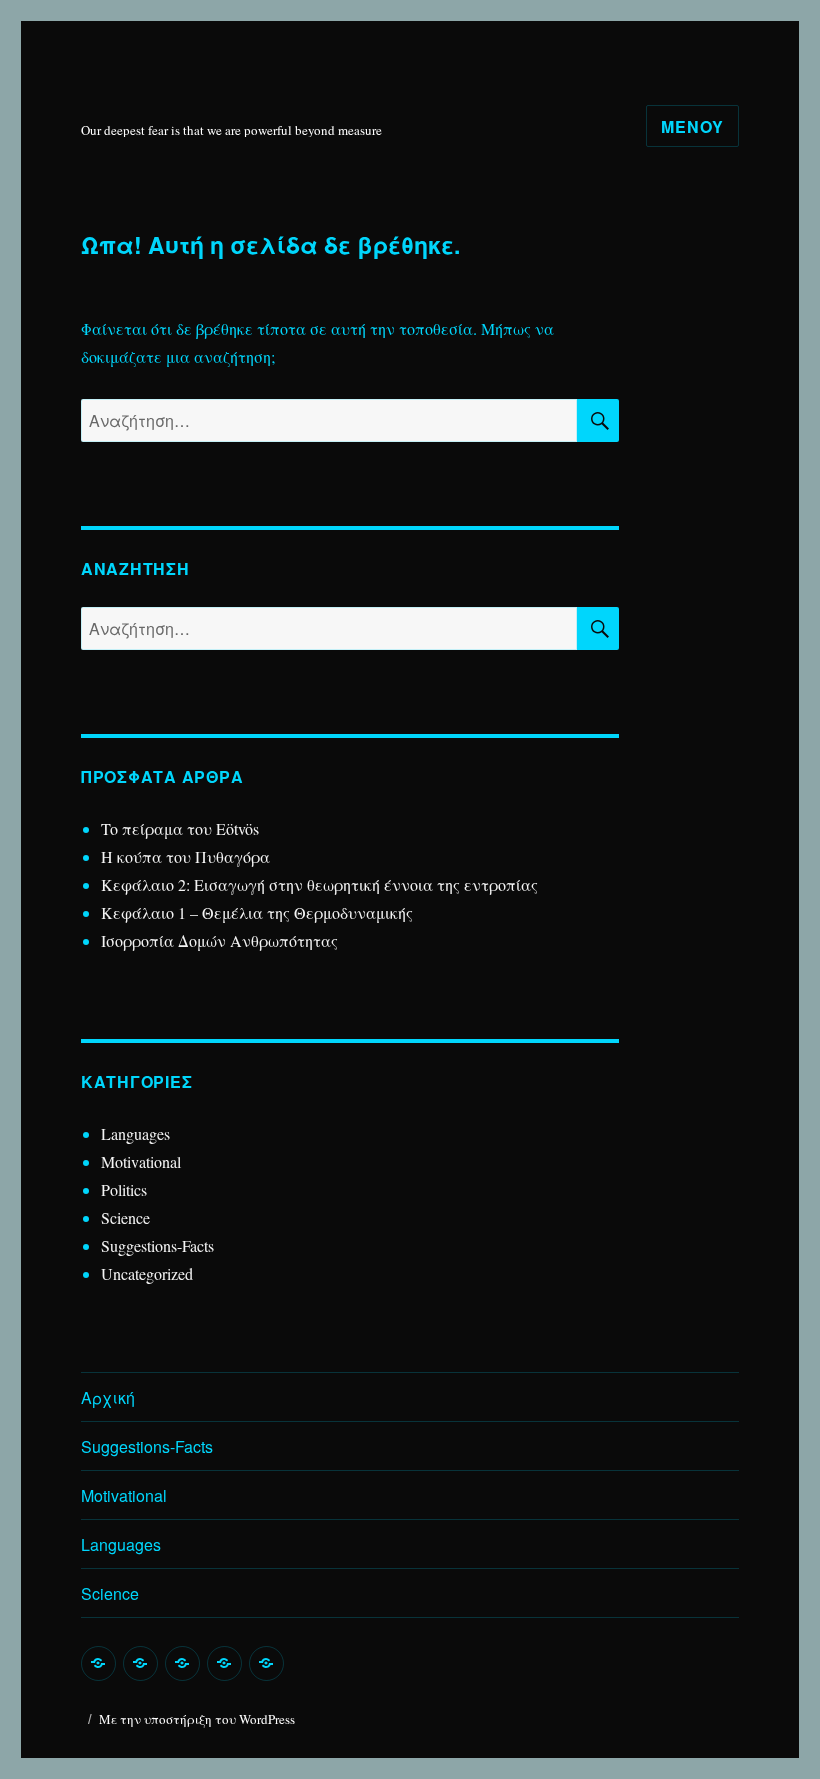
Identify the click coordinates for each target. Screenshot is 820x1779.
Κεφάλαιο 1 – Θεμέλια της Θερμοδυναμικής (257, 912)
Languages (135, 1133)
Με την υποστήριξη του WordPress (197, 1719)
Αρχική (108, 1397)
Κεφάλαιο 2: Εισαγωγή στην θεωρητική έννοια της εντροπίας (319, 884)
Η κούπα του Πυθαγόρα (185, 856)
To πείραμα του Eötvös (182, 828)
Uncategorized (147, 1273)
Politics (124, 1189)
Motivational (141, 1161)
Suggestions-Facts (157, 1245)
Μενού (692, 126)
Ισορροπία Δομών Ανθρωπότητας (219, 940)
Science (125, 1217)
